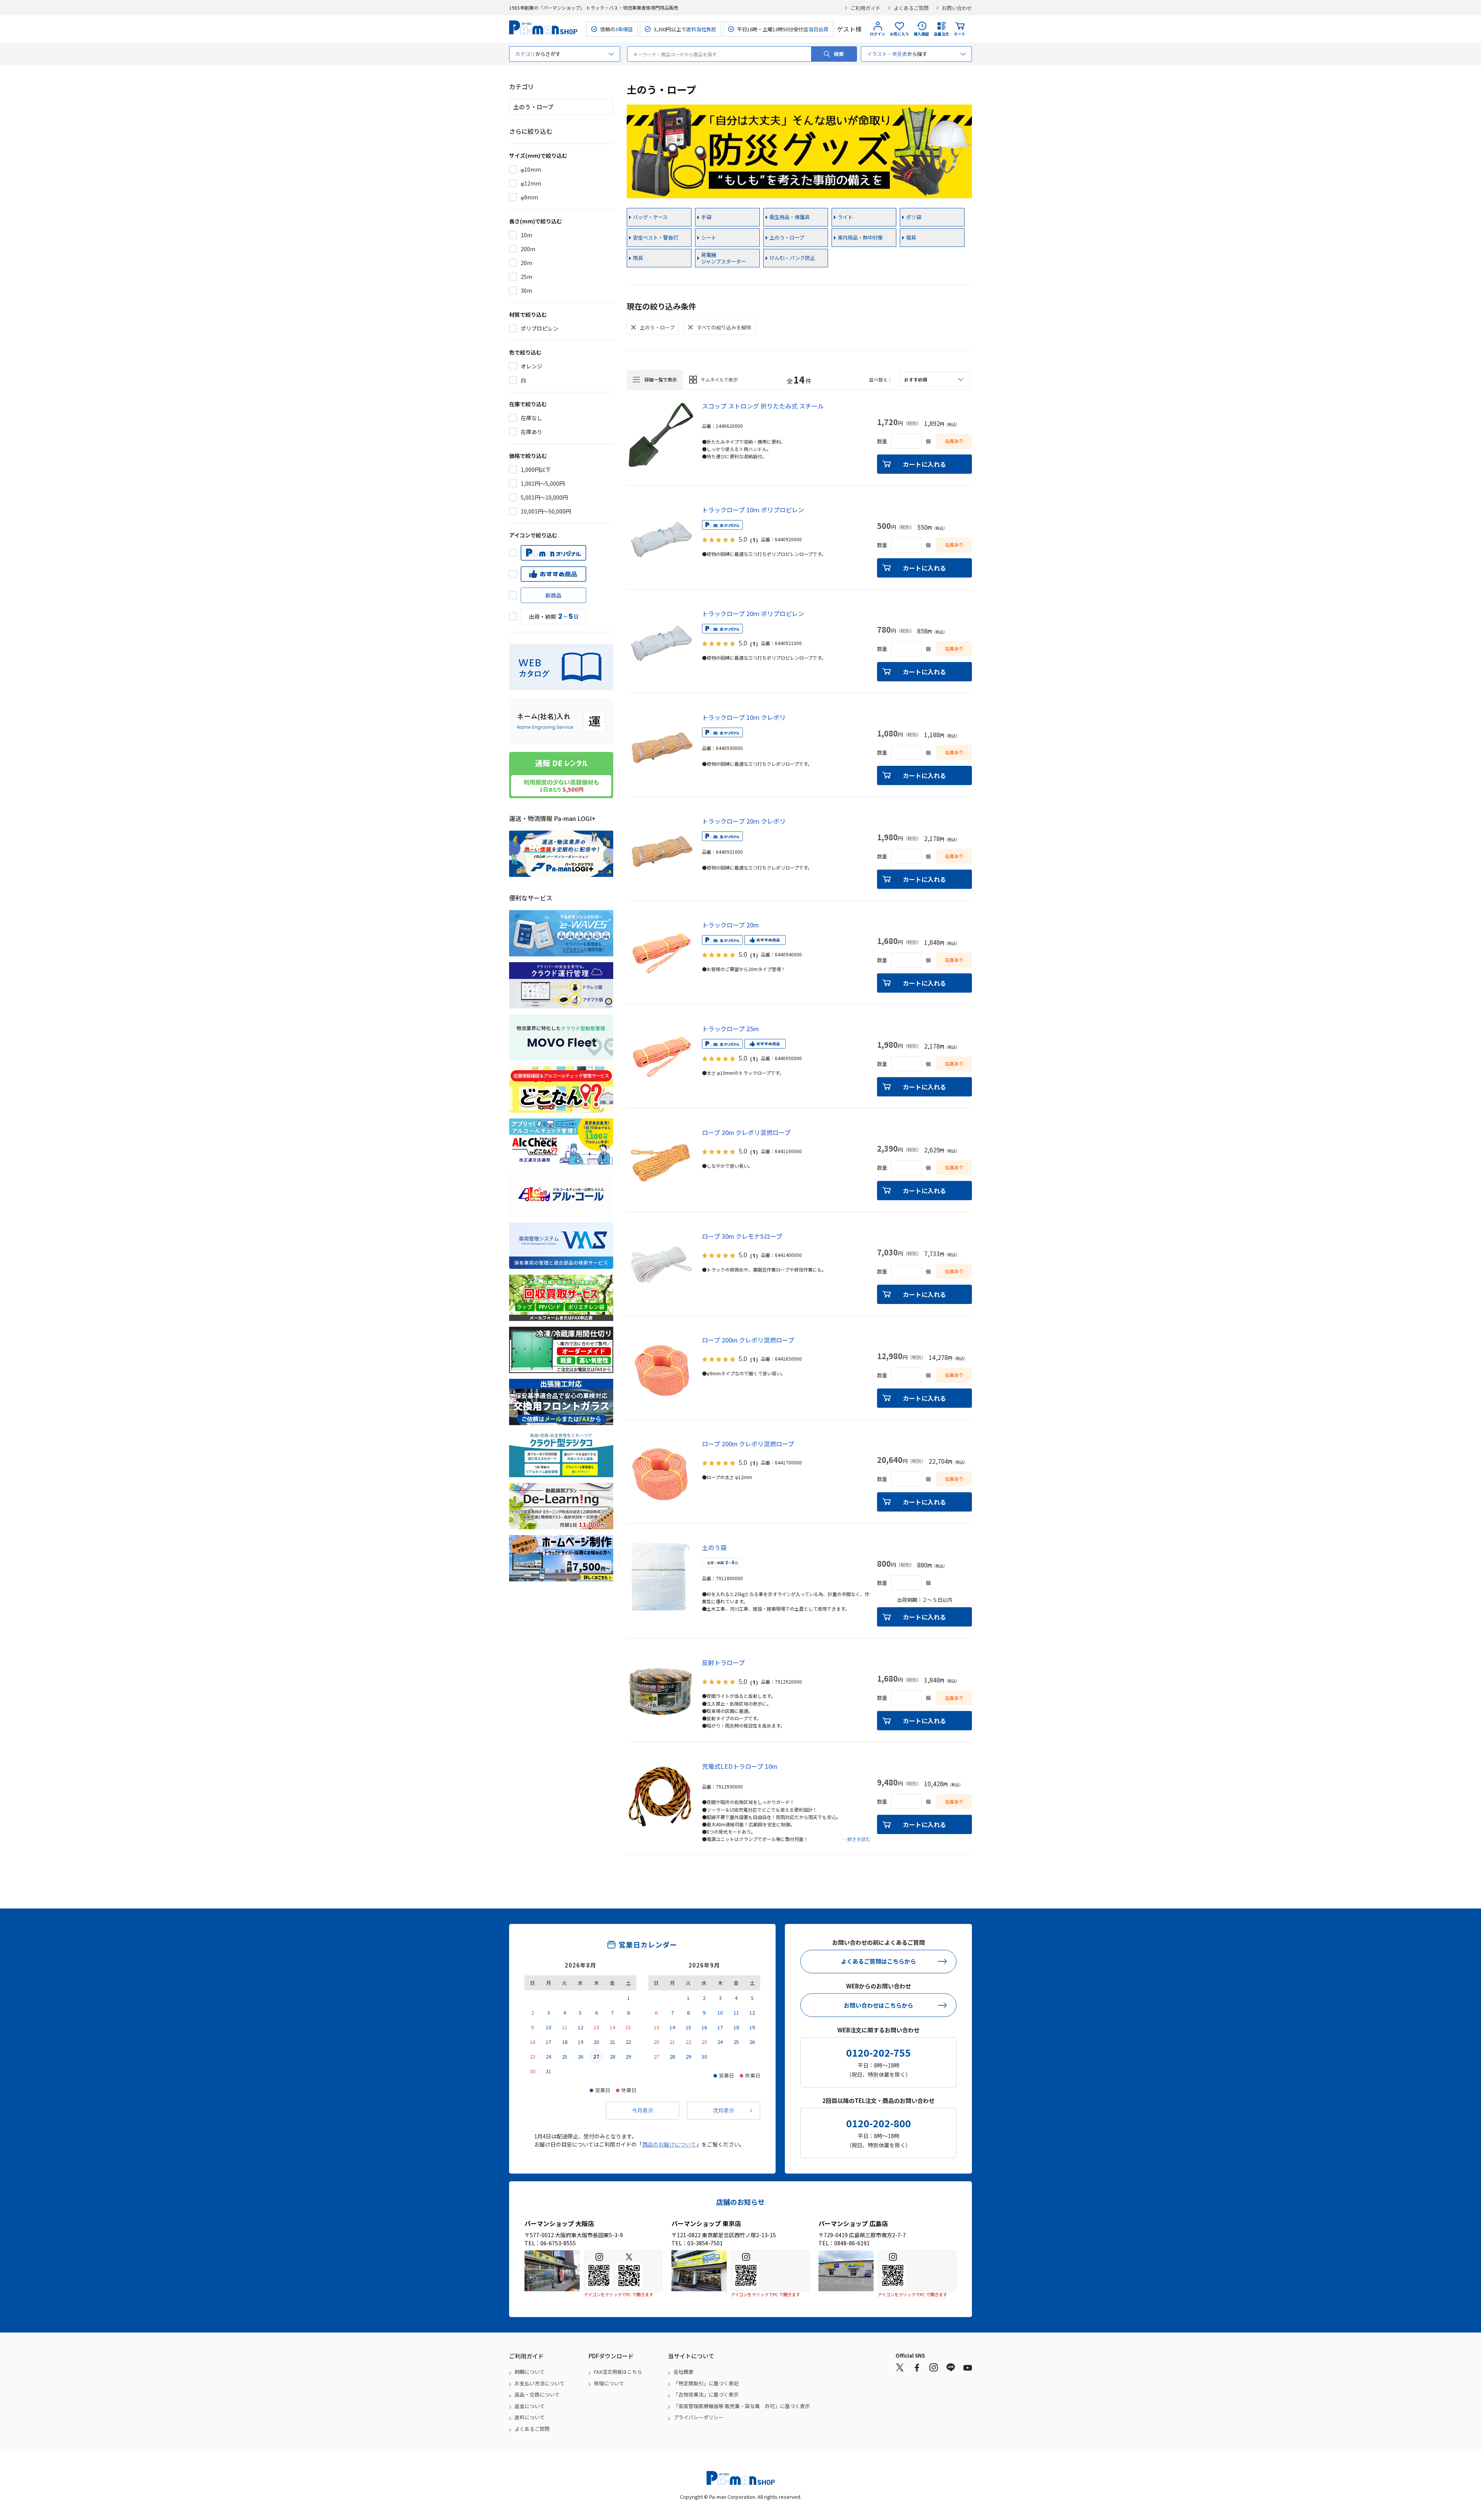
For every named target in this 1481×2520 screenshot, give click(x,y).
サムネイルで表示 (719, 379)
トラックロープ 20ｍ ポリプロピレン (753, 613)
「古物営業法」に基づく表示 (706, 2394)
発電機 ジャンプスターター (724, 258)
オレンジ (531, 366)
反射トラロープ (723, 1662)
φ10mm (531, 169)
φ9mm (529, 197)
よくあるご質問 (911, 8)
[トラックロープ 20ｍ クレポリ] (661, 850)
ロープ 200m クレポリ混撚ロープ (748, 1340)
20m (526, 263)
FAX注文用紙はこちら (618, 2372)
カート (960, 34)
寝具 (911, 237)
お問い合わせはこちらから (879, 2005)
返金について (530, 2406)
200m (528, 249)
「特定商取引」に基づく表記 (706, 2383)
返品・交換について (537, 2394)
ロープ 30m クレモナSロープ (742, 1236)
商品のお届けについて (669, 2144)
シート (709, 237)
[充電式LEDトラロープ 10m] (661, 1795)
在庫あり (531, 432)
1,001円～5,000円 (543, 483)
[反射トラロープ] (661, 1692)
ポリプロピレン (540, 328)
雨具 (638, 258)
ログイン (877, 34)
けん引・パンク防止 (792, 258)
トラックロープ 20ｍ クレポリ (744, 821)
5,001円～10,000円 (544, 497)
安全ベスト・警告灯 (655, 237)
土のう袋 (714, 1547)
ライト (845, 217)
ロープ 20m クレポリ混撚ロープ (746, 1132)
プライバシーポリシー (698, 2417)
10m (526, 235)
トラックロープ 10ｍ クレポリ (744, 717)
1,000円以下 (536, 470)
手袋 (706, 217)
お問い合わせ (957, 8)
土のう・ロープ (787, 237)
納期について (530, 2372)
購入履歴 (921, 34)
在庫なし (531, 418)
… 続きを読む (856, 1839)
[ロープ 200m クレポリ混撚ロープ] (661, 1369)
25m (526, 277)
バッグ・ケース (650, 217)
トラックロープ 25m (730, 1029)
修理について (609, 2383)
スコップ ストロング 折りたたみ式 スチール (763, 406)
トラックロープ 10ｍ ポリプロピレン (753, 510)
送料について (530, 2417)
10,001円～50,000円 (546, 511)
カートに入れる (924, 464)
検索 (839, 54)
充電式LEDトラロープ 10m (740, 1766)
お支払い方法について (540, 2383)
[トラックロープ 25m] (661, 1058)
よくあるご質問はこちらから (878, 1961)
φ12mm (531, 183)
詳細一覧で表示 (661, 379)
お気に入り (899, 34)
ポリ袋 (913, 217)
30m (526, 291)
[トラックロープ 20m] (661, 954)
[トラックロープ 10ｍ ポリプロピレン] (661, 539)
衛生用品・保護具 (789, 217)
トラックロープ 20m (730, 925)
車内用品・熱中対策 (860, 237)
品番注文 (941, 34)
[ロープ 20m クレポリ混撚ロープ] (661, 1162)
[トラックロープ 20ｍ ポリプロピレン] (661, 643)
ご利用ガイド (865, 8)
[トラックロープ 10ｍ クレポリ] (661, 747)
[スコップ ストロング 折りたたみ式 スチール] (661, 435)
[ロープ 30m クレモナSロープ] (661, 1265)
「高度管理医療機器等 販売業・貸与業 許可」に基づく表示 (742, 2406)
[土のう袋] (661, 1577)
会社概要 (683, 2372)
